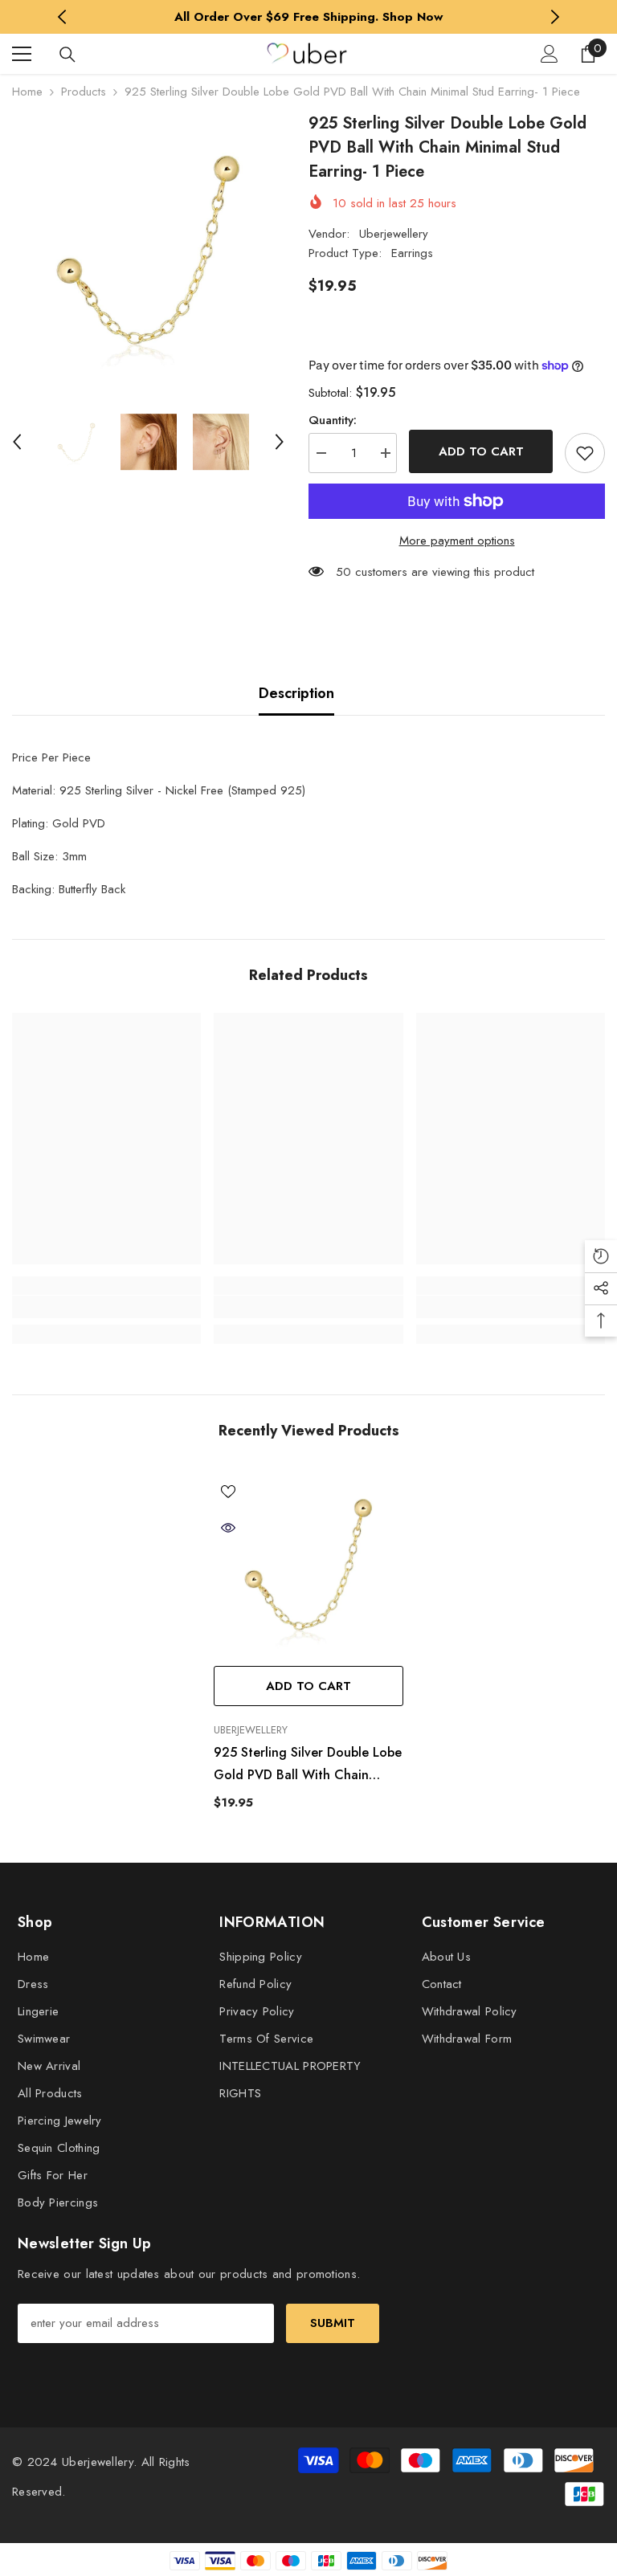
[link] (106, 1307)
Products (84, 92)
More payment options (457, 541)
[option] (309, 17)
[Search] (67, 55)
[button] (17, 442)
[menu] (22, 54)
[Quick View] (228, 1528)
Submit (333, 2323)
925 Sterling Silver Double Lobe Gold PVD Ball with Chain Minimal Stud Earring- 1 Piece (308, 1765)
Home (27, 92)
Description (296, 693)
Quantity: (333, 420)
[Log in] (550, 54)
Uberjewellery (394, 234)
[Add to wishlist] (585, 453)
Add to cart (481, 451)
